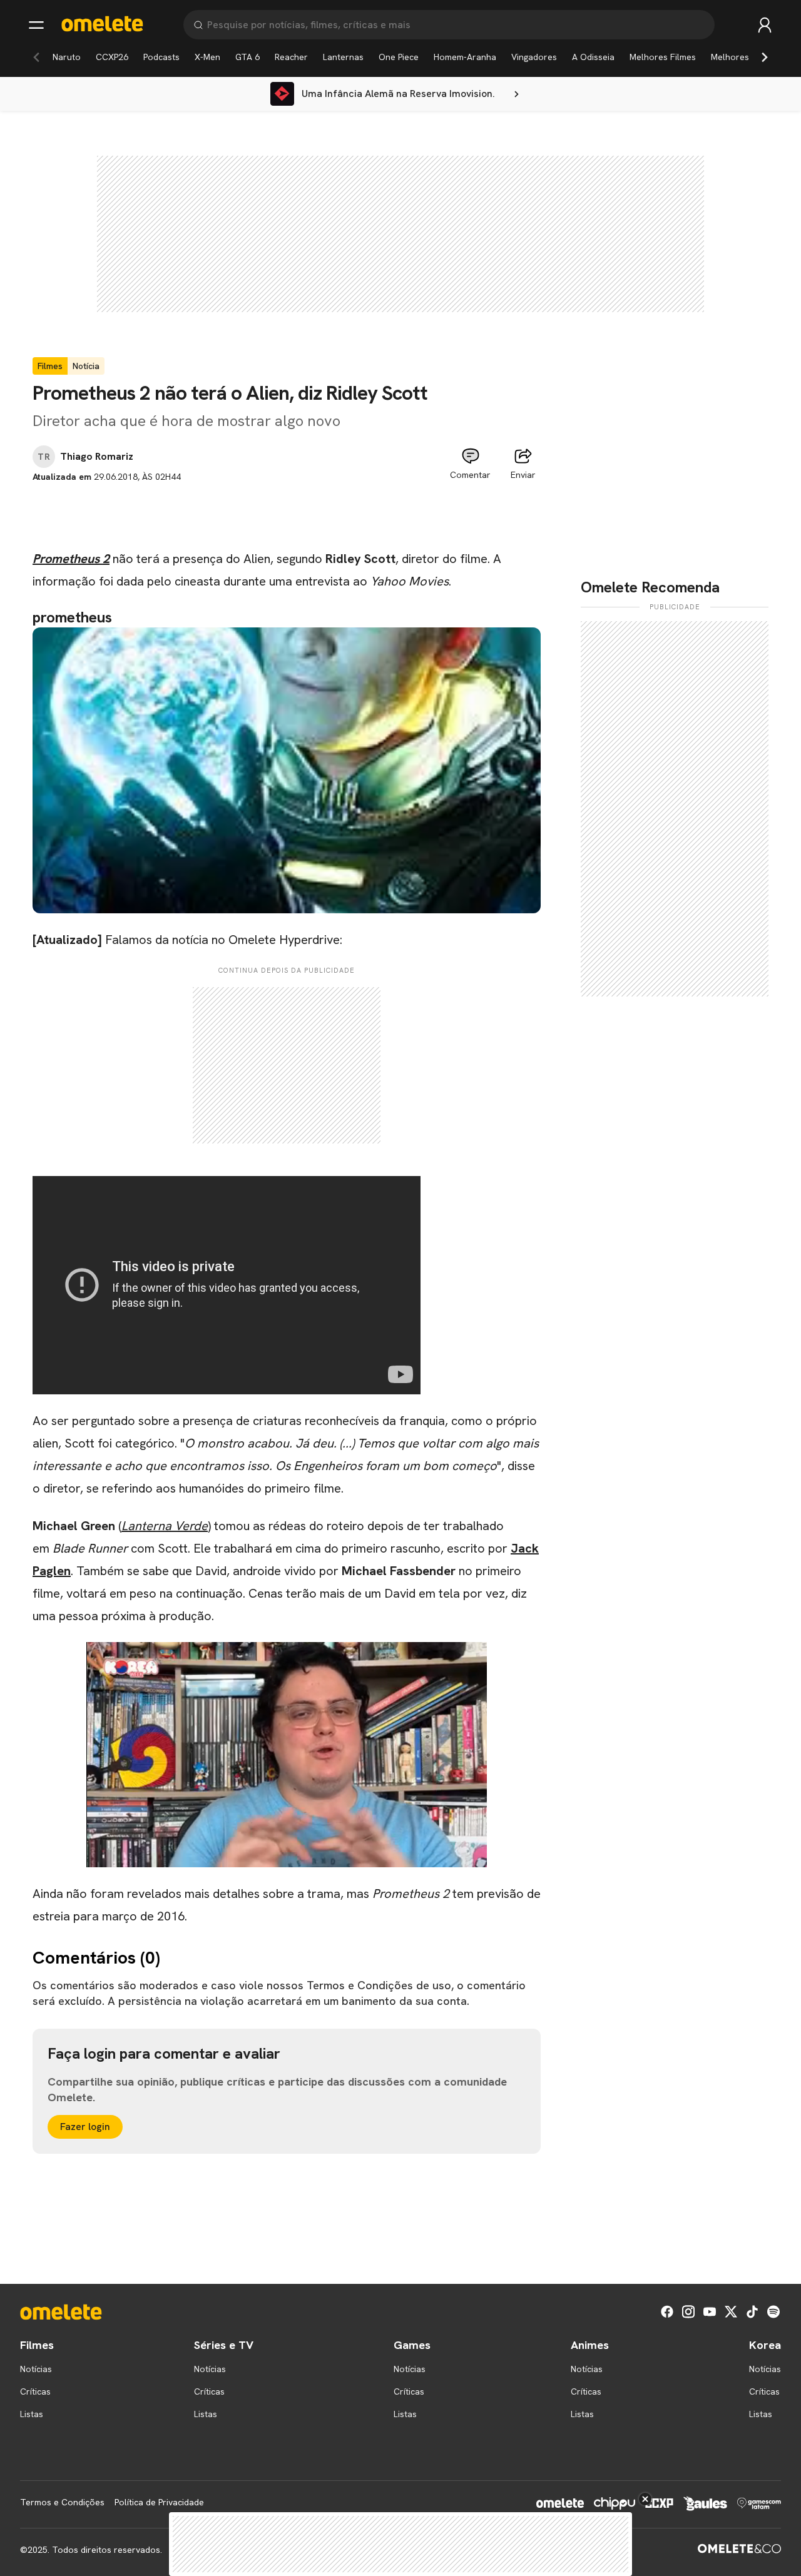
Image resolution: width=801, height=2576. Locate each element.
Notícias (36, 2369)
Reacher (291, 57)
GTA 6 (247, 57)
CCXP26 (112, 57)
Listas (32, 2414)
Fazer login (85, 2127)
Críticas (35, 2391)
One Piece (399, 57)
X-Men (207, 57)
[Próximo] (765, 57)
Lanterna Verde (165, 1526)
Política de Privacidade (159, 2502)
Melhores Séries (744, 57)
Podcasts (161, 57)
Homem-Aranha (465, 57)
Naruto (67, 57)
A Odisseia (593, 57)
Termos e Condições (62, 2502)
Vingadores (534, 57)
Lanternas (343, 57)
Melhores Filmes (663, 57)
